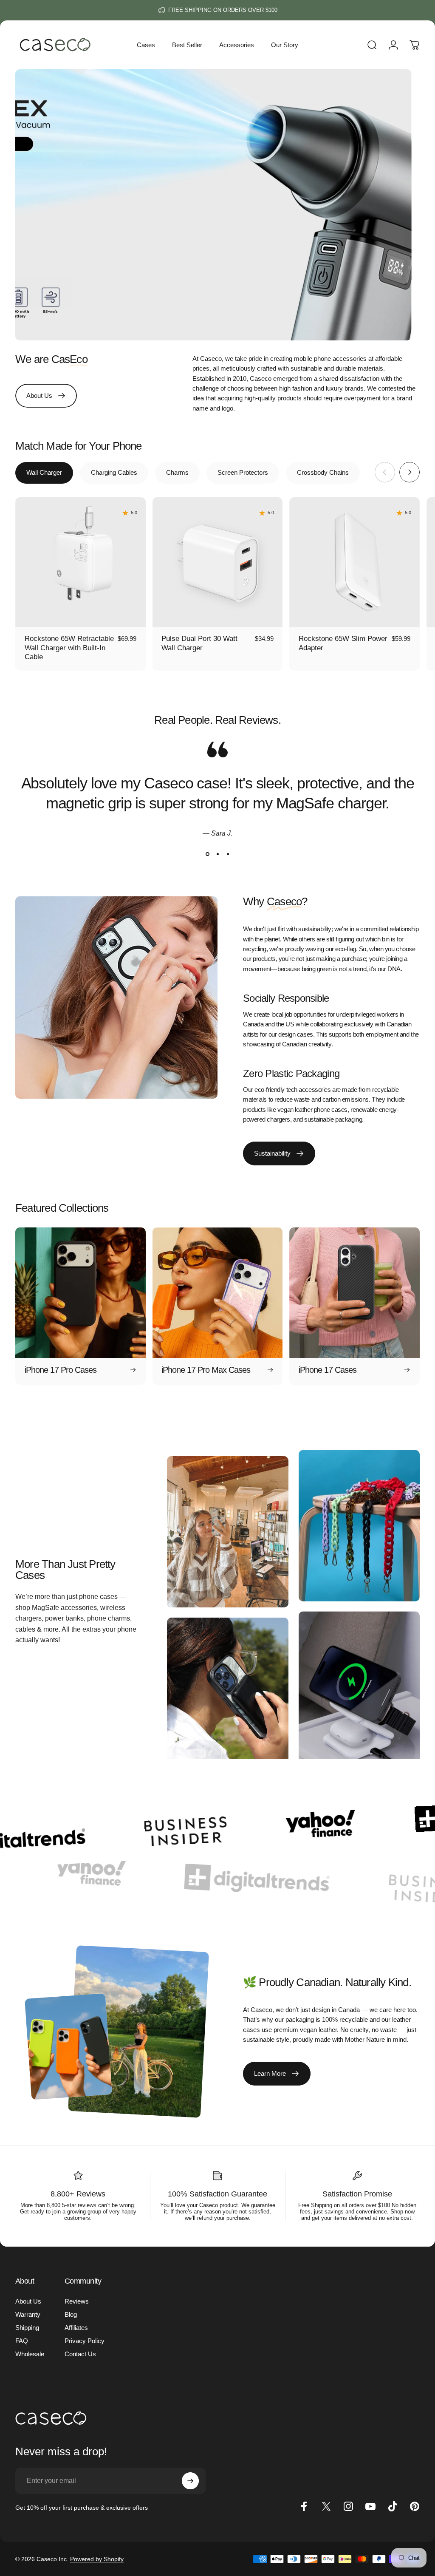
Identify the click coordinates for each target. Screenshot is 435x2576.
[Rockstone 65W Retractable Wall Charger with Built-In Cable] (81, 563)
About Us (28, 2301)
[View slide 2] (217, 854)
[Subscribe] (190, 2481)
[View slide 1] (207, 854)
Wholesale (30, 2354)
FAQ (22, 2341)
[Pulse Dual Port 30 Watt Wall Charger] (218, 563)
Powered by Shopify (97, 2559)
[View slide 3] (228, 854)
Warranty (28, 2314)
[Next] (410, 472)
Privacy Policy (85, 2341)
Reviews (77, 2301)
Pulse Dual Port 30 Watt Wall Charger (199, 643)
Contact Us (80, 2354)
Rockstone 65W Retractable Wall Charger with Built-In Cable (69, 648)
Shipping (27, 2328)
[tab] (44, 473)
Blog (71, 2314)
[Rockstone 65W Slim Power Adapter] (354, 563)
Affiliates (76, 2328)
